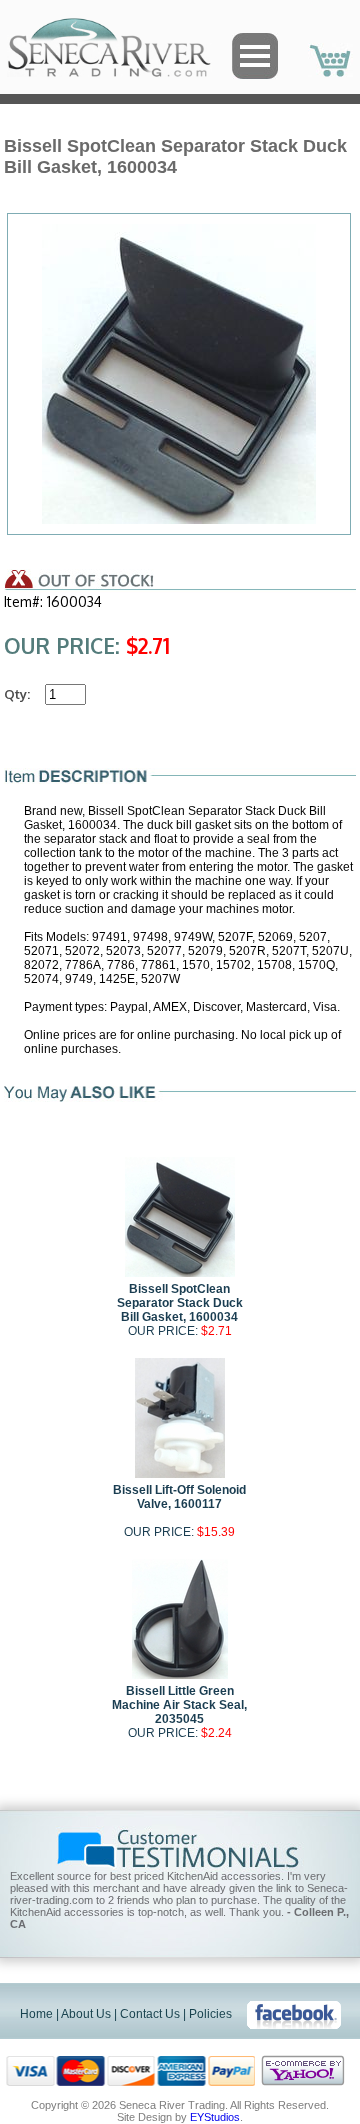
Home (36, 2014)
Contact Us (150, 2014)
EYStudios (215, 2117)
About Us (86, 2014)
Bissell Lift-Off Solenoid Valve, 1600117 (179, 1497)
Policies (210, 2014)
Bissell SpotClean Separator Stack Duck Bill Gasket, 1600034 (180, 1303)
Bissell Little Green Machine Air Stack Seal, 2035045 (179, 1705)
